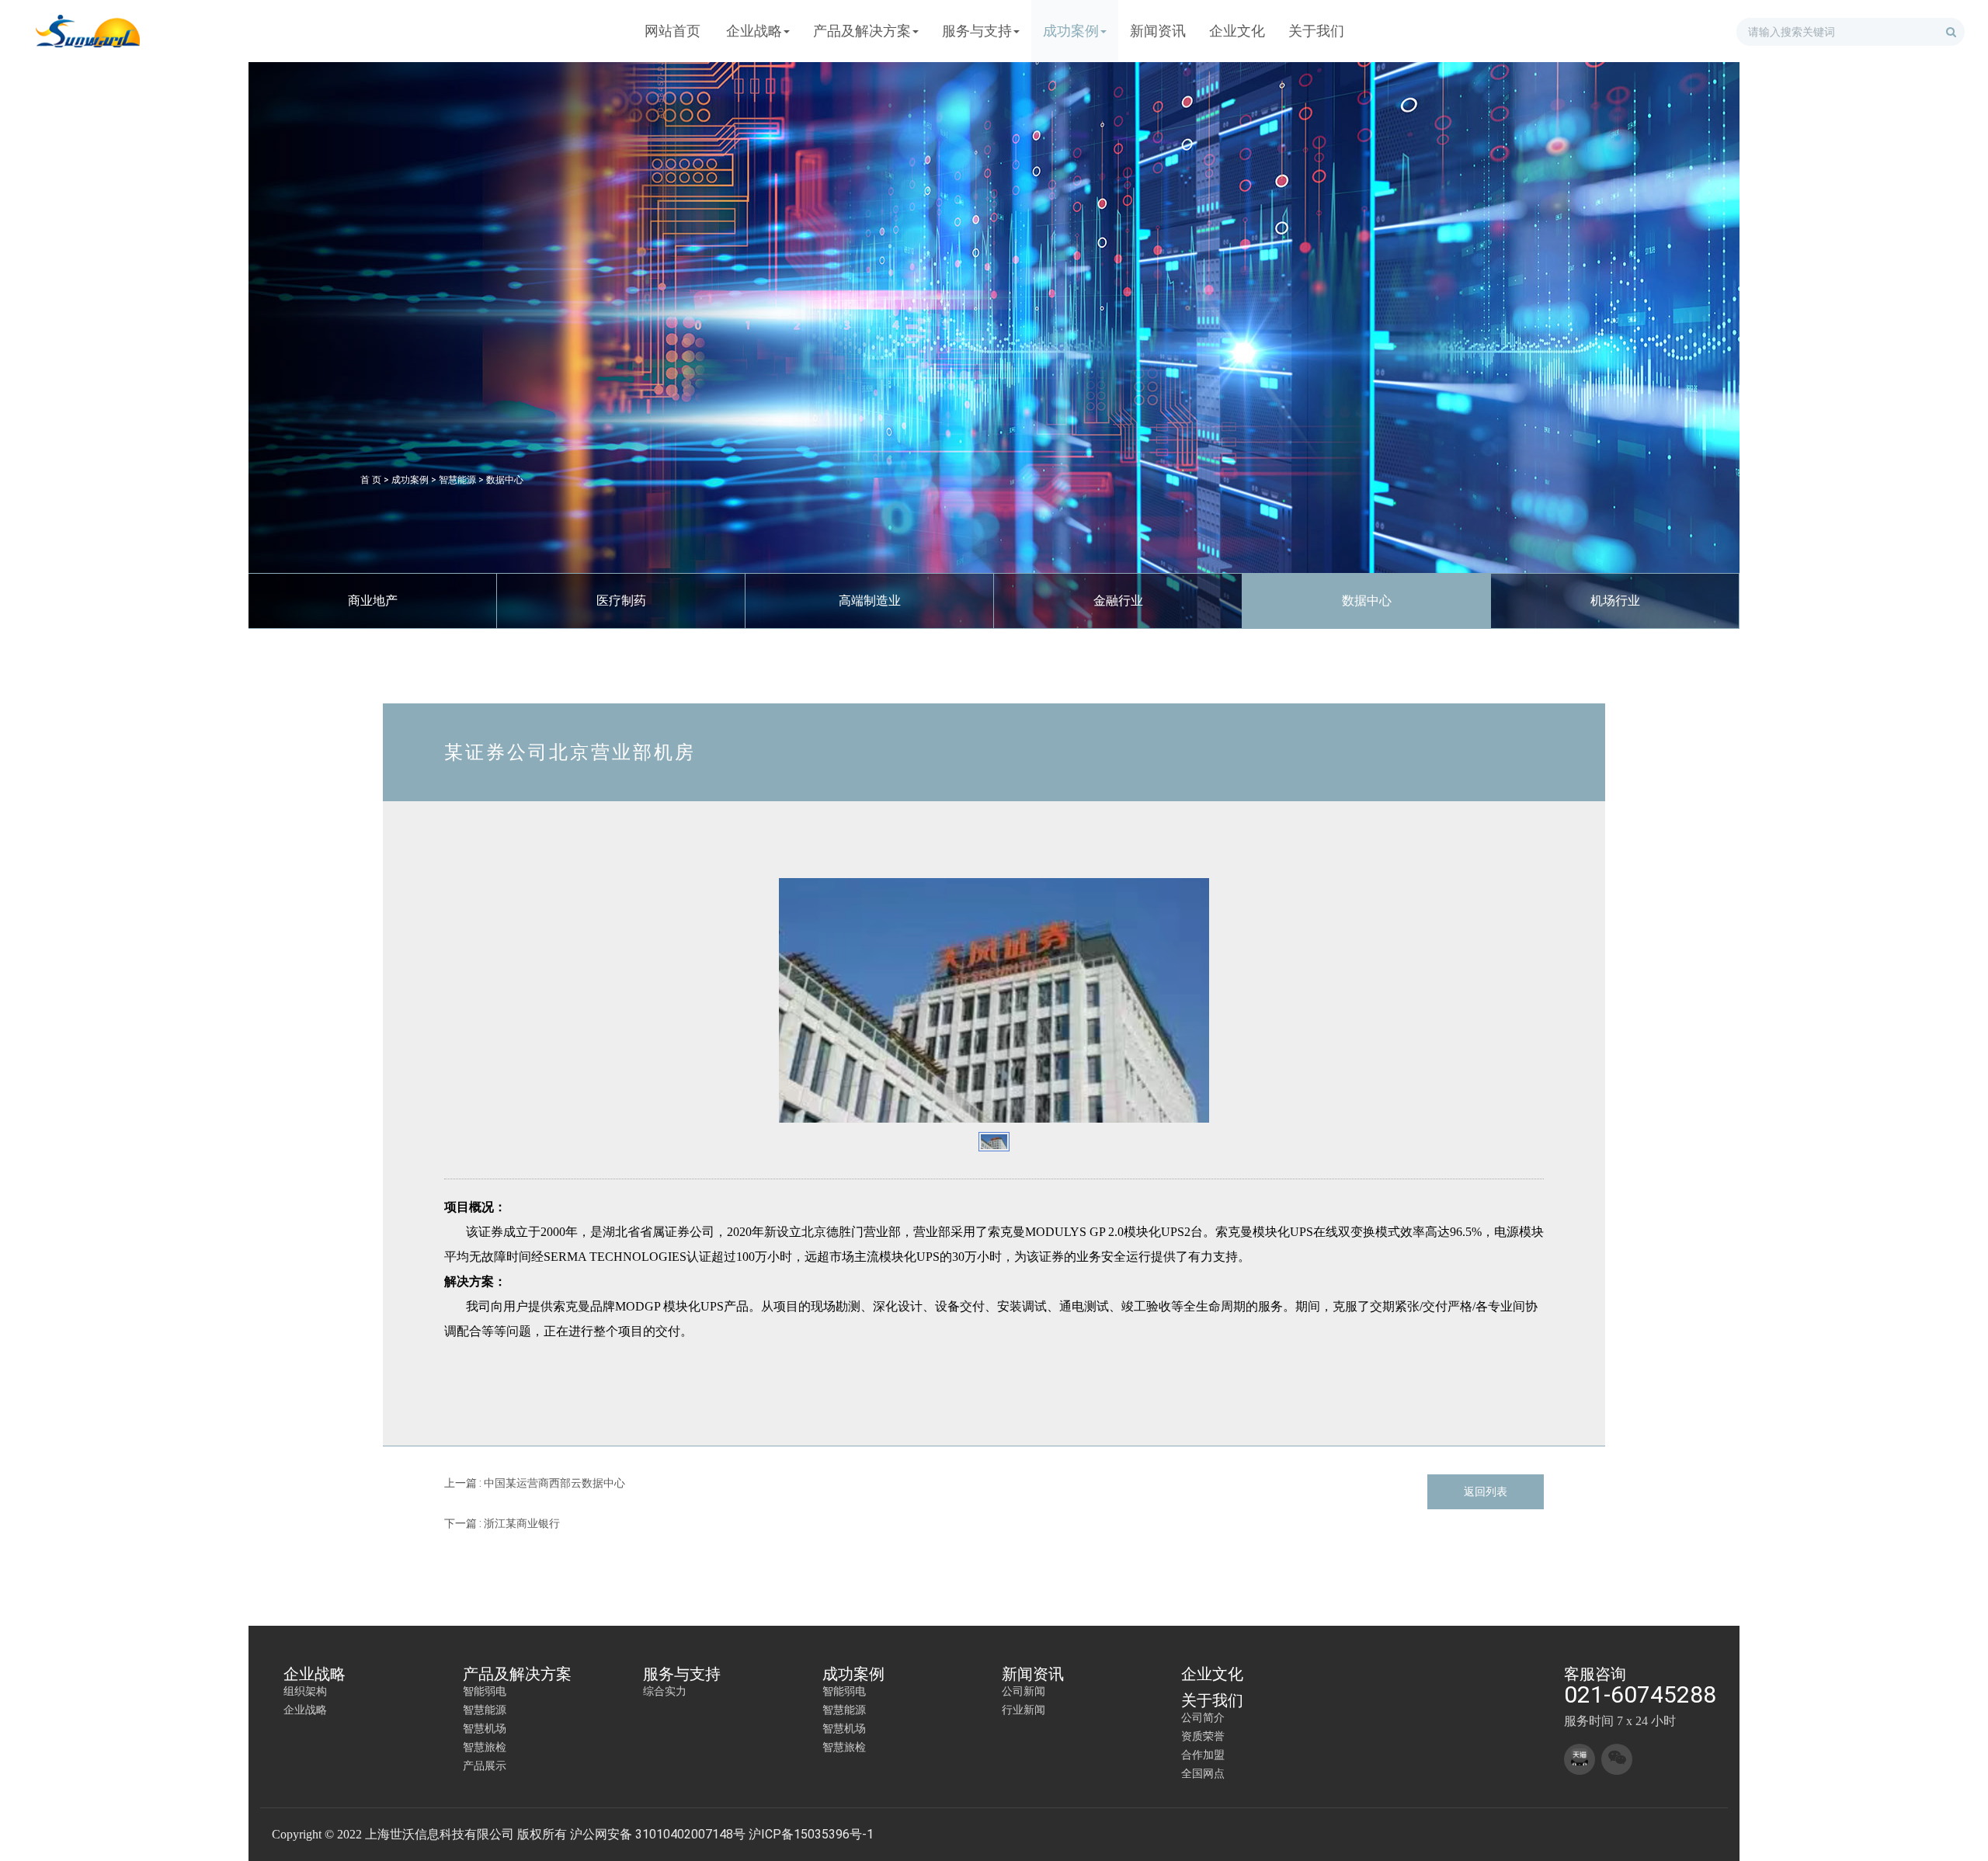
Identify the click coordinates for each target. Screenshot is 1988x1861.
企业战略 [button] (754, 31)
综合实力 (665, 1691)
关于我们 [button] (1316, 31)
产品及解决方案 (517, 1674)
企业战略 (315, 1674)
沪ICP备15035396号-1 (811, 1834)
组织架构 (305, 1691)
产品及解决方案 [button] (862, 31)
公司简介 (1203, 1717)
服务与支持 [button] (977, 31)
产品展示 (485, 1766)
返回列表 (1486, 1491)
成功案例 (410, 480)
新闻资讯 (1033, 1674)
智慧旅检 (485, 1747)
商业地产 (373, 601)
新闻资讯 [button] (1158, 31)
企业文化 (1212, 1674)
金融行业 (1118, 601)
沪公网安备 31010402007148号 (658, 1834)
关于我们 (1212, 1700)
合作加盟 (1203, 1755)
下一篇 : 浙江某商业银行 (502, 1523)
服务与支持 (682, 1674)
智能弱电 (485, 1691)
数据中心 (505, 480)
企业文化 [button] (1237, 31)
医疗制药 (621, 601)
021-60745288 (1640, 1694)
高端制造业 (870, 601)
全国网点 (1203, 1773)
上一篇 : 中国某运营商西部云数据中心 (535, 1483)
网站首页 (673, 31)
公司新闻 (1024, 1691)
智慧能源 (457, 480)
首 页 (371, 480)
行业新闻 (1024, 1710)
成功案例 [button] (1071, 31)
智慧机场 (485, 1728)
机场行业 (1615, 601)
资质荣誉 (1203, 1736)
